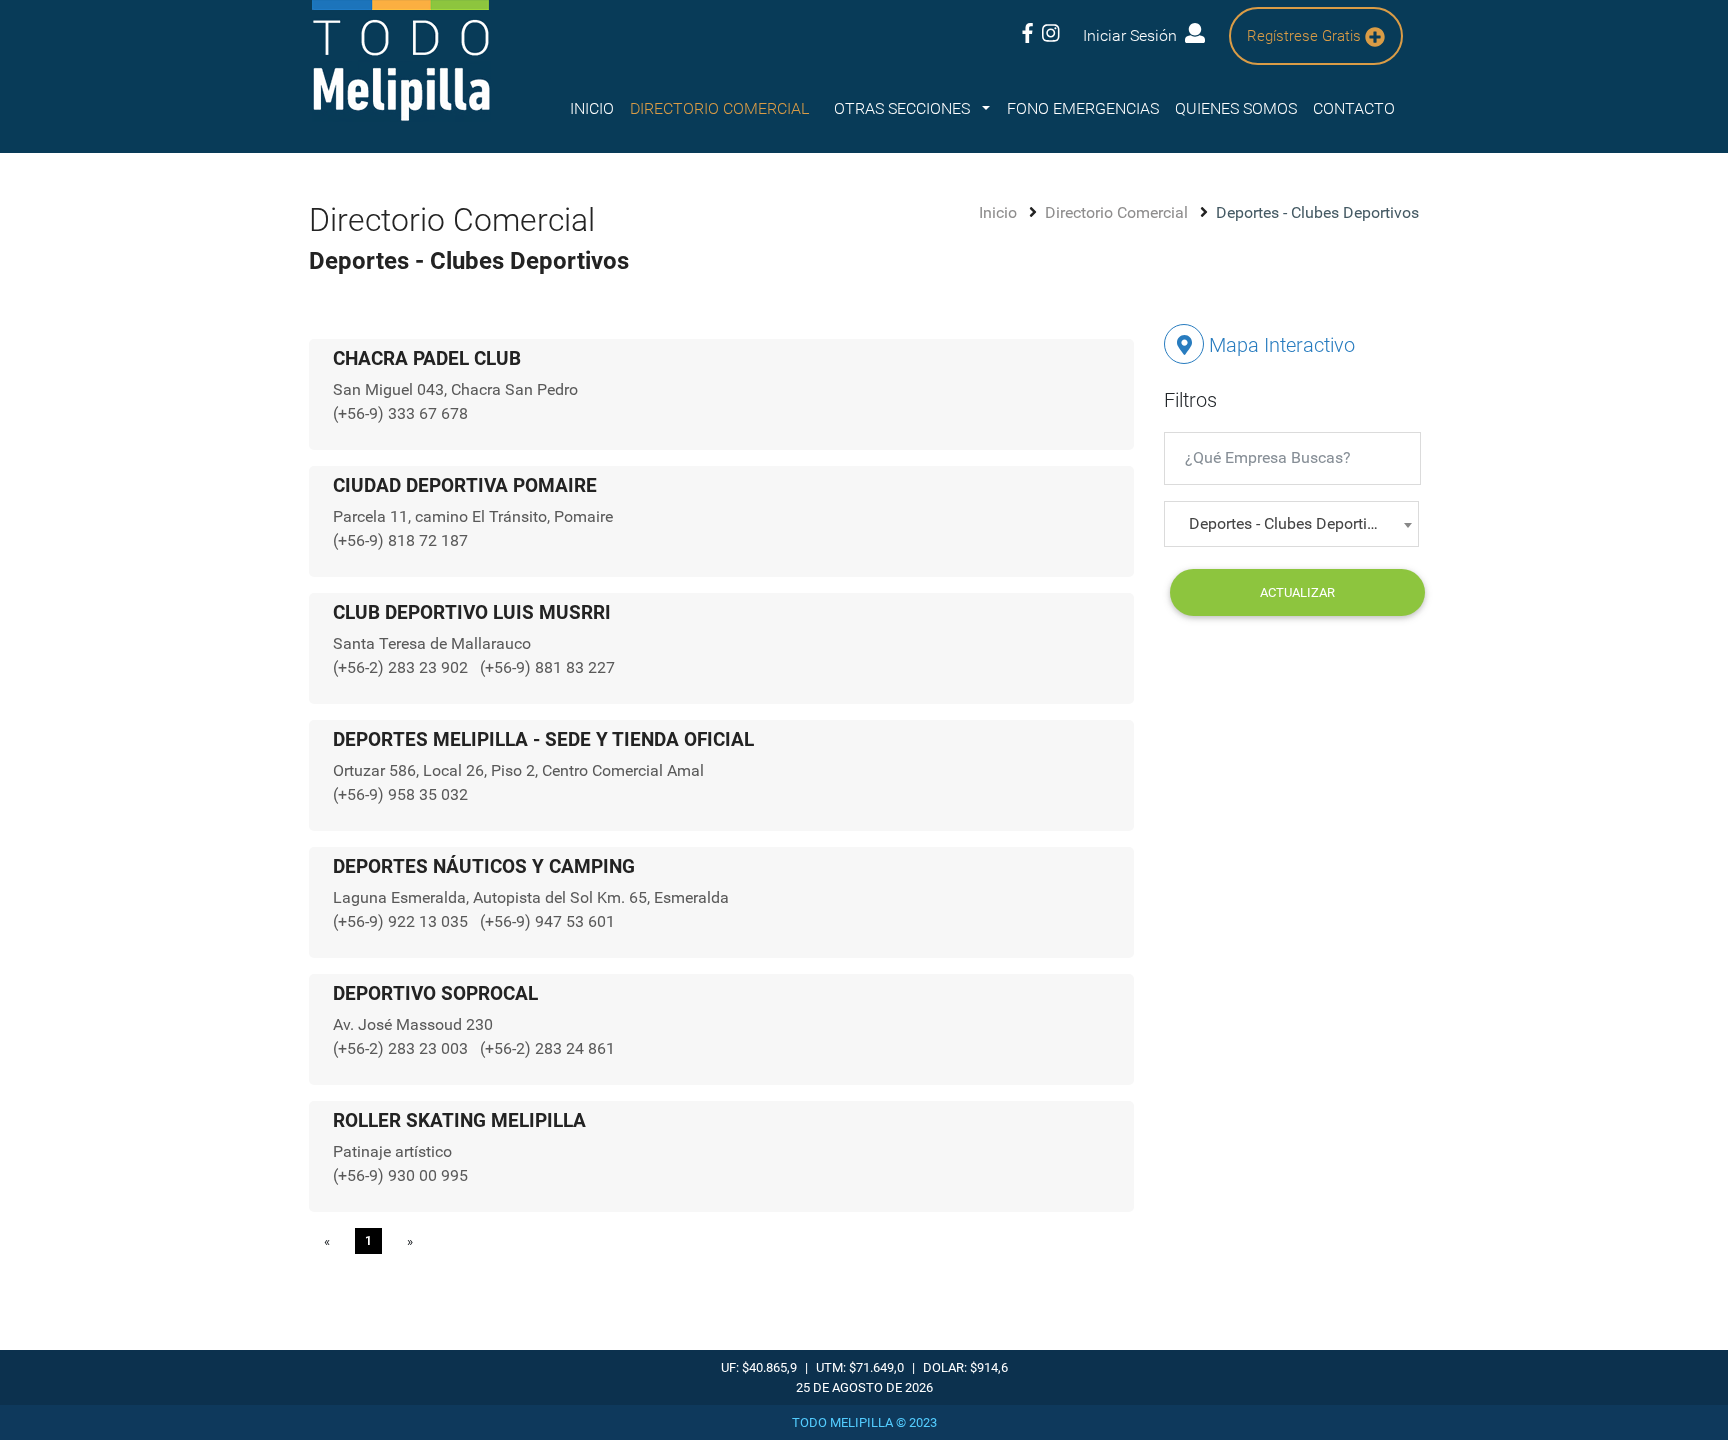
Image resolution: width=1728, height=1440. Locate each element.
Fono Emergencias (1083, 108)
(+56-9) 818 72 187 (400, 540)
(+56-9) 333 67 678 (400, 413)
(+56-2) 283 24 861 (547, 1048)
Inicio (592, 108)
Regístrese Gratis (1306, 36)
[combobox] (1291, 524)
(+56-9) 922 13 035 (402, 921)
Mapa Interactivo (1279, 345)
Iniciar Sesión (1134, 35)
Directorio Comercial (1118, 212)
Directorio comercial (719, 108)
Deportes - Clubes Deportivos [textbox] (1290, 523)
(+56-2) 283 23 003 (402, 1048)
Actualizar (1297, 592)
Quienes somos (1236, 108)
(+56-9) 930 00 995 (400, 1175)
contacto (1354, 108)
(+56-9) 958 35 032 (400, 794)
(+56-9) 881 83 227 (547, 667)
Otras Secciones (904, 108)
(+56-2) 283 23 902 (402, 667)
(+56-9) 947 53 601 (547, 921)
